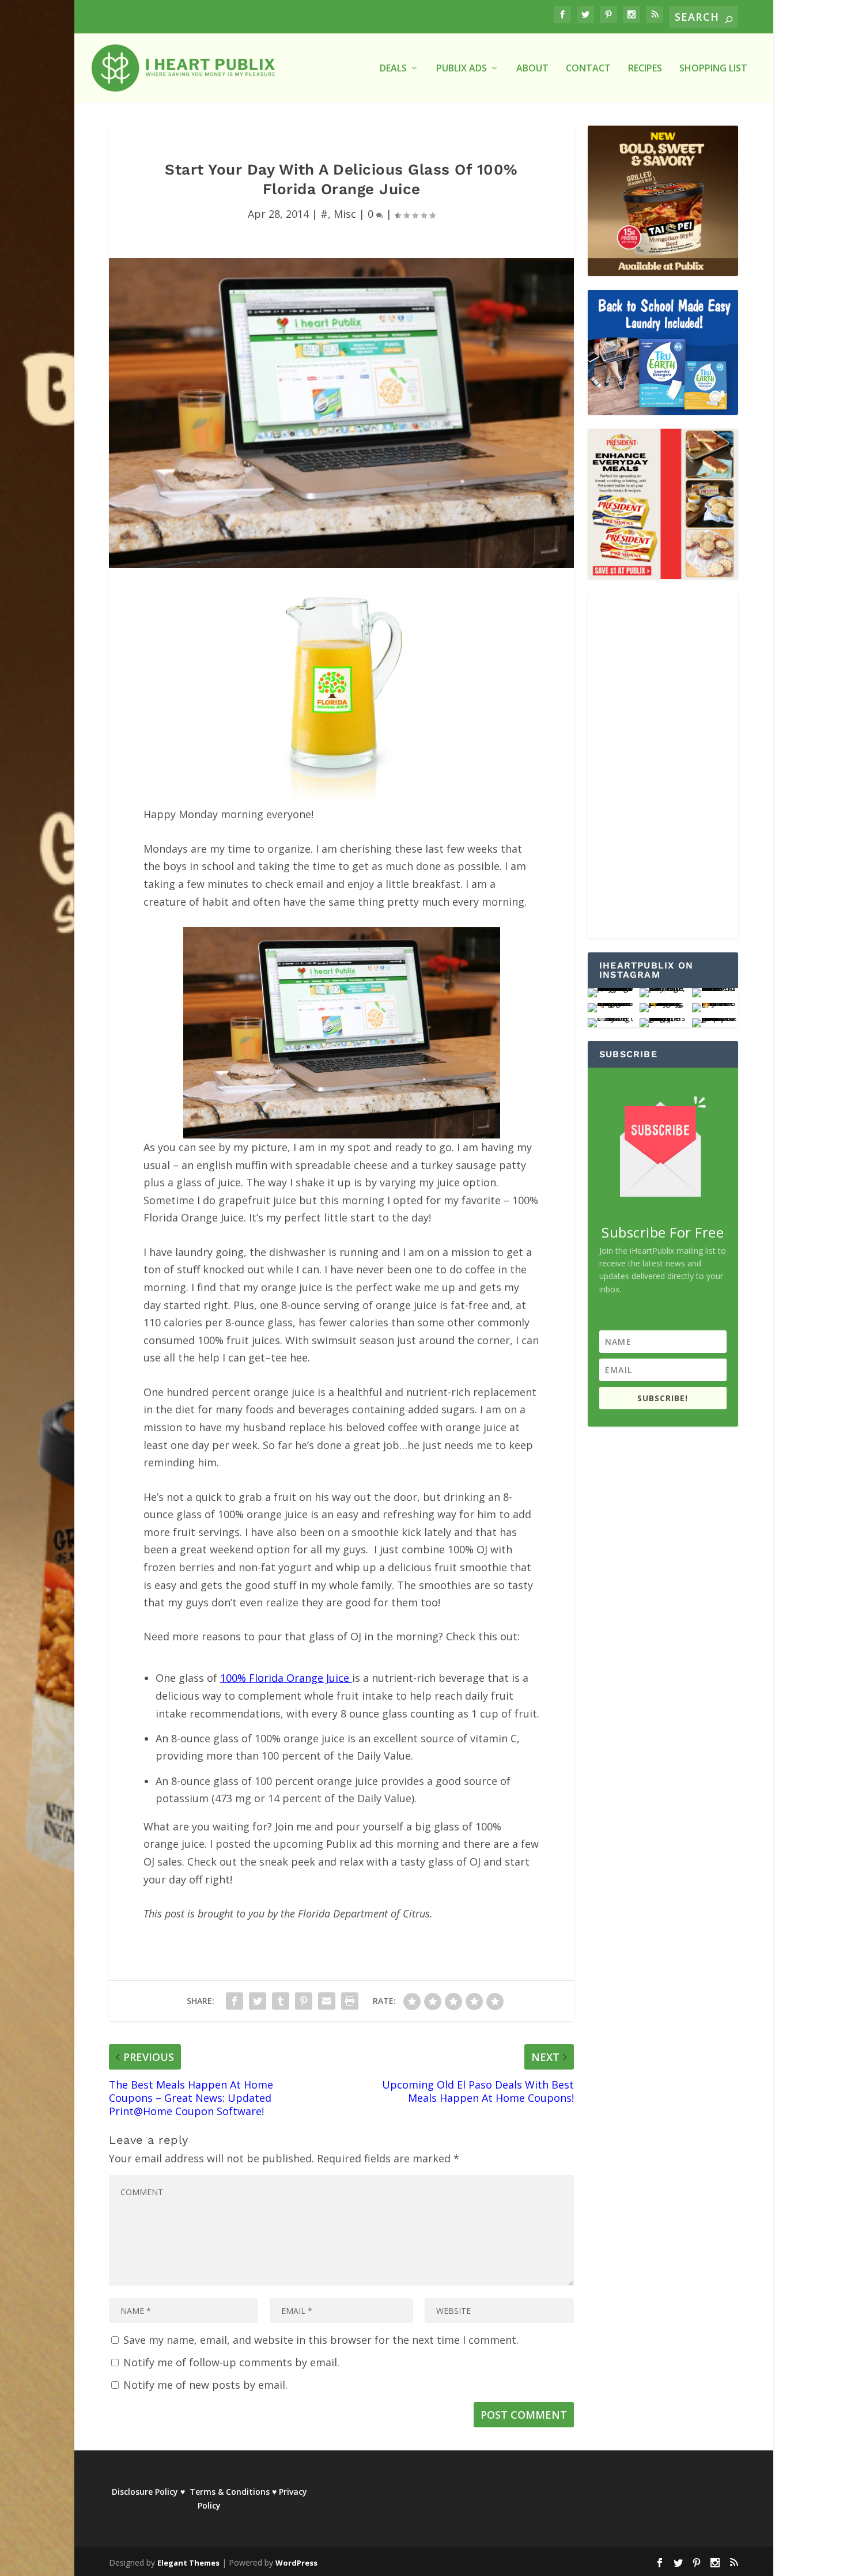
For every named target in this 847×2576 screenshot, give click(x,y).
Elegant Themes (188, 2563)
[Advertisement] (663, 766)
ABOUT (532, 69)
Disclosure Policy (145, 2492)
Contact (588, 69)
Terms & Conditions (230, 2492)
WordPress (296, 2563)
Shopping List (713, 69)
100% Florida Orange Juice (286, 1678)
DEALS (393, 69)
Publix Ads (462, 69)
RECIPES (645, 69)
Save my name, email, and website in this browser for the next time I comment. (321, 2340)
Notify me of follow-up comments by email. (231, 2362)
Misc (345, 214)
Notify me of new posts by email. (205, 2385)
